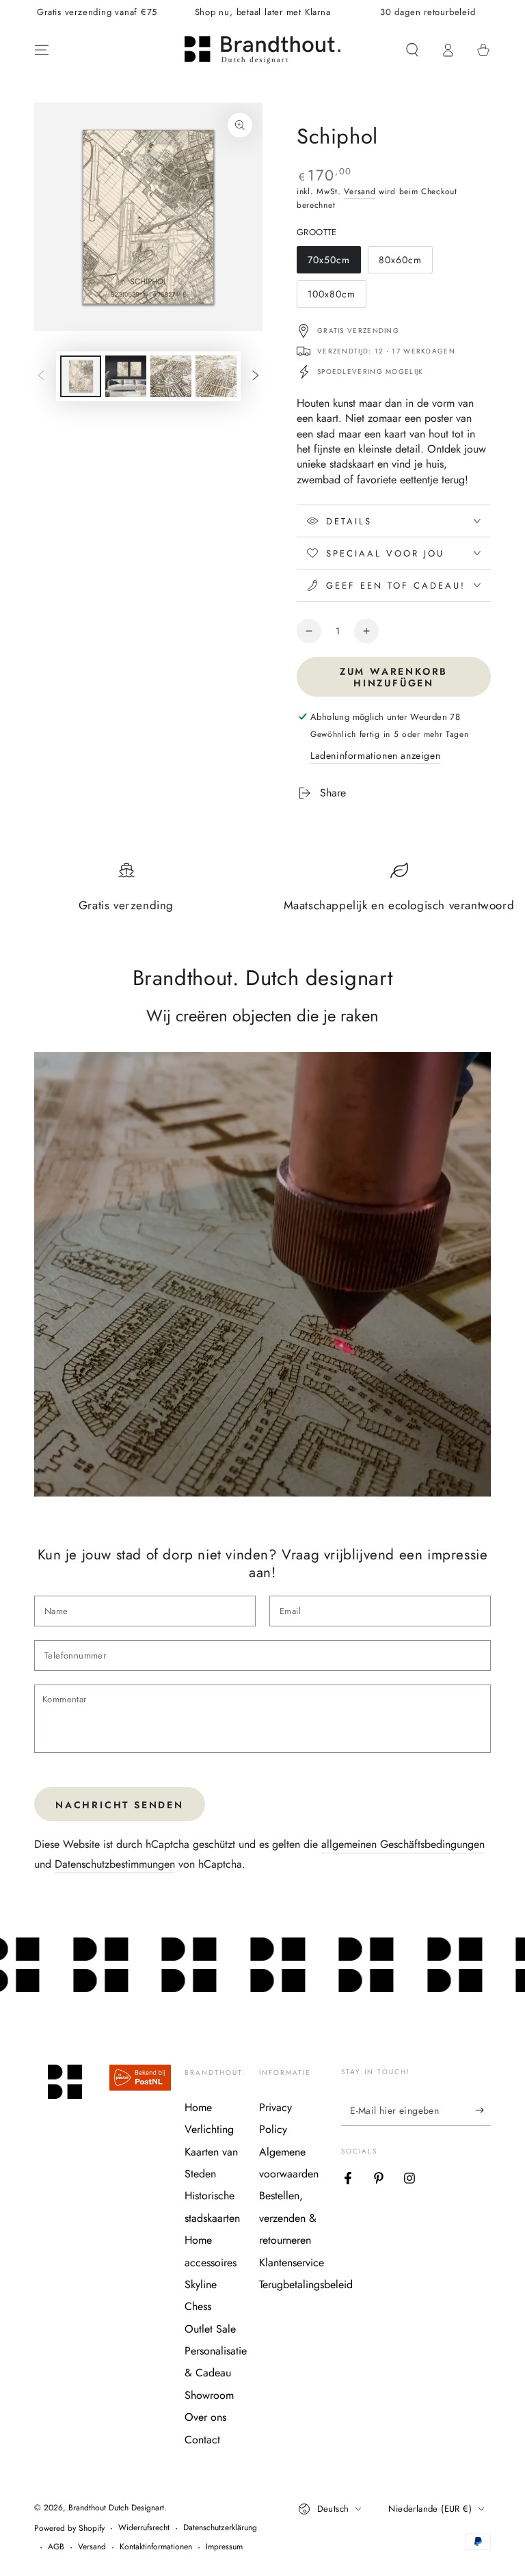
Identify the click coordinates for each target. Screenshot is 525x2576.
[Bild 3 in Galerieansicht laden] (171, 376)
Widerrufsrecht (144, 2528)
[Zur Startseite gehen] (262, 50)
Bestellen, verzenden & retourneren (288, 2218)
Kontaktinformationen (156, 2547)
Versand (360, 191)
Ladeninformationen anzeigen (375, 755)
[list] (262, 893)
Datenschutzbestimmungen (115, 1864)
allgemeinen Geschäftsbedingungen (403, 1844)
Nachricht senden (120, 1805)
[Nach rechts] (256, 377)
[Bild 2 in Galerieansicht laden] (126, 376)
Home (198, 2107)
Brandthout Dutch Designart (116, 2508)
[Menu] (42, 50)
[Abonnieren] (483, 2110)
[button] (412, 50)
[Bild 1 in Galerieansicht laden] (81, 376)
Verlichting (209, 2129)
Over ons (205, 2417)
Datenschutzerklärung (220, 2528)
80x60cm (404, 263)
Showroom (209, 2395)
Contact (202, 2440)
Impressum (224, 2547)
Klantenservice (292, 2263)
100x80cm (333, 297)
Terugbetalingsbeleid (306, 2284)
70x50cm (333, 263)
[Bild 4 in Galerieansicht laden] (216, 376)
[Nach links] (41, 377)
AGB (56, 2547)
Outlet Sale (210, 2329)
